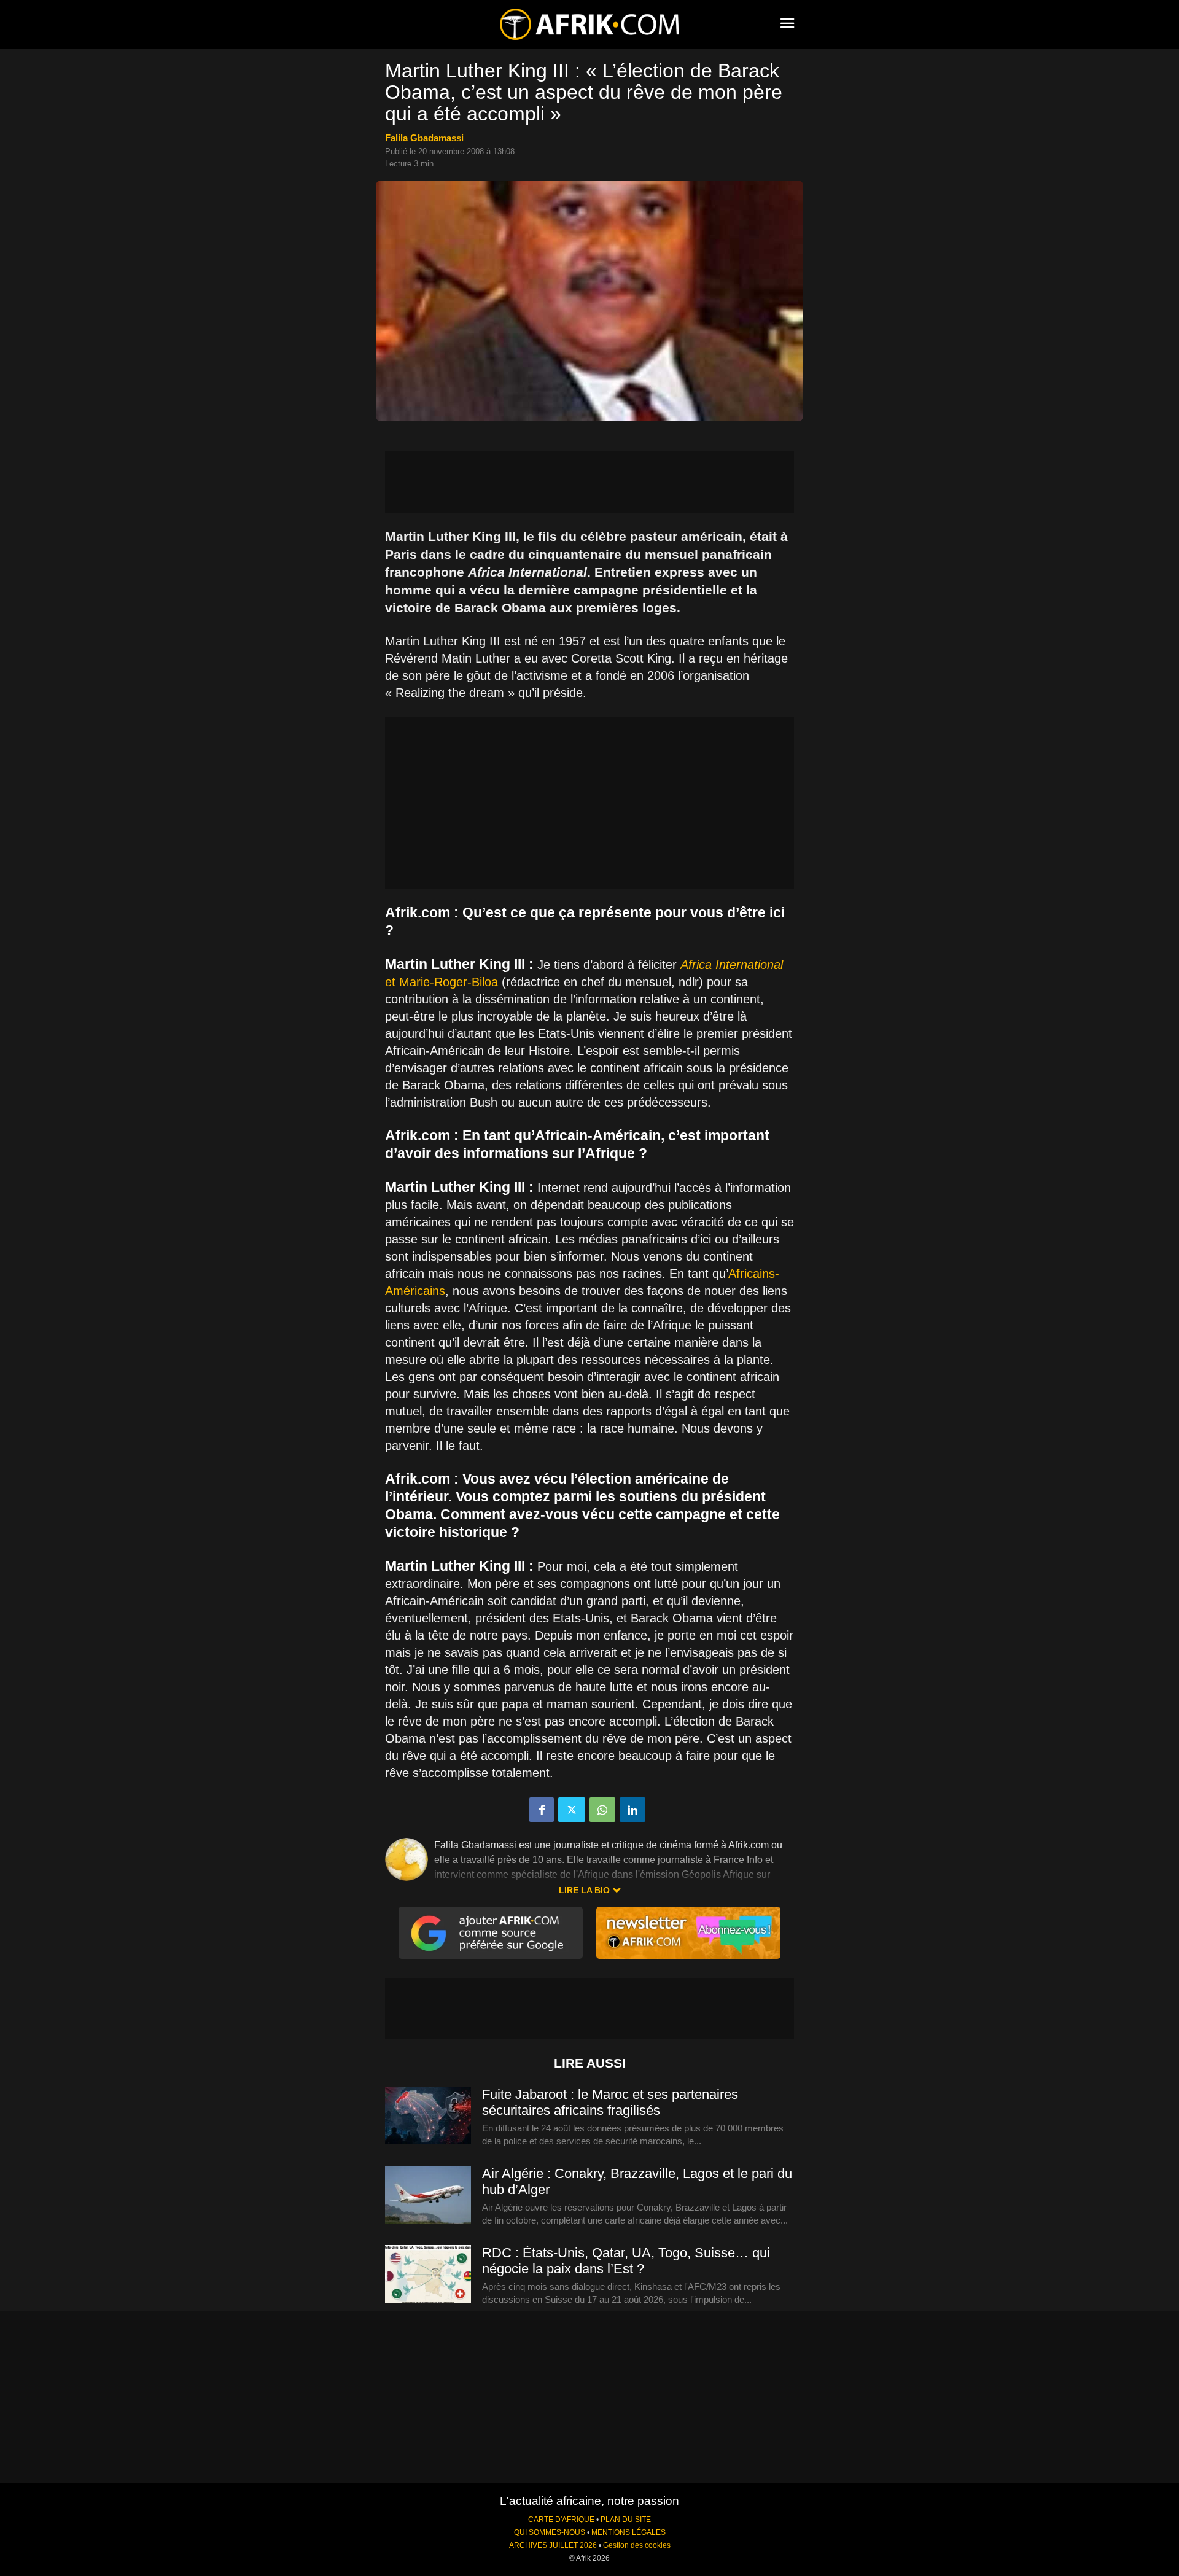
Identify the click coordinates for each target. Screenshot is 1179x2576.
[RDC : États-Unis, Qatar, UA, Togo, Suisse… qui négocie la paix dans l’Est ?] (428, 2274)
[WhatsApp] (602, 1810)
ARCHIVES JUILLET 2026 (553, 2545)
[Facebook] (542, 1810)
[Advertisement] (589, 482)
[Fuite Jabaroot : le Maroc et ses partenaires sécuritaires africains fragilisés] (428, 2116)
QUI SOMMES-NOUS (550, 2532)
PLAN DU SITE (626, 2520)
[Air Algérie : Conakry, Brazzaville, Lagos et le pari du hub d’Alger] (428, 2195)
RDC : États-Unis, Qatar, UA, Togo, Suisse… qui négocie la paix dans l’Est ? (626, 2261)
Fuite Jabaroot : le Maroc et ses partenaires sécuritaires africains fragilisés (610, 2102)
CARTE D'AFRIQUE (561, 2520)
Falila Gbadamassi (424, 138)
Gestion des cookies (637, 2545)
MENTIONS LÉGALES (628, 2532)
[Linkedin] (632, 1810)
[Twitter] (572, 1810)
